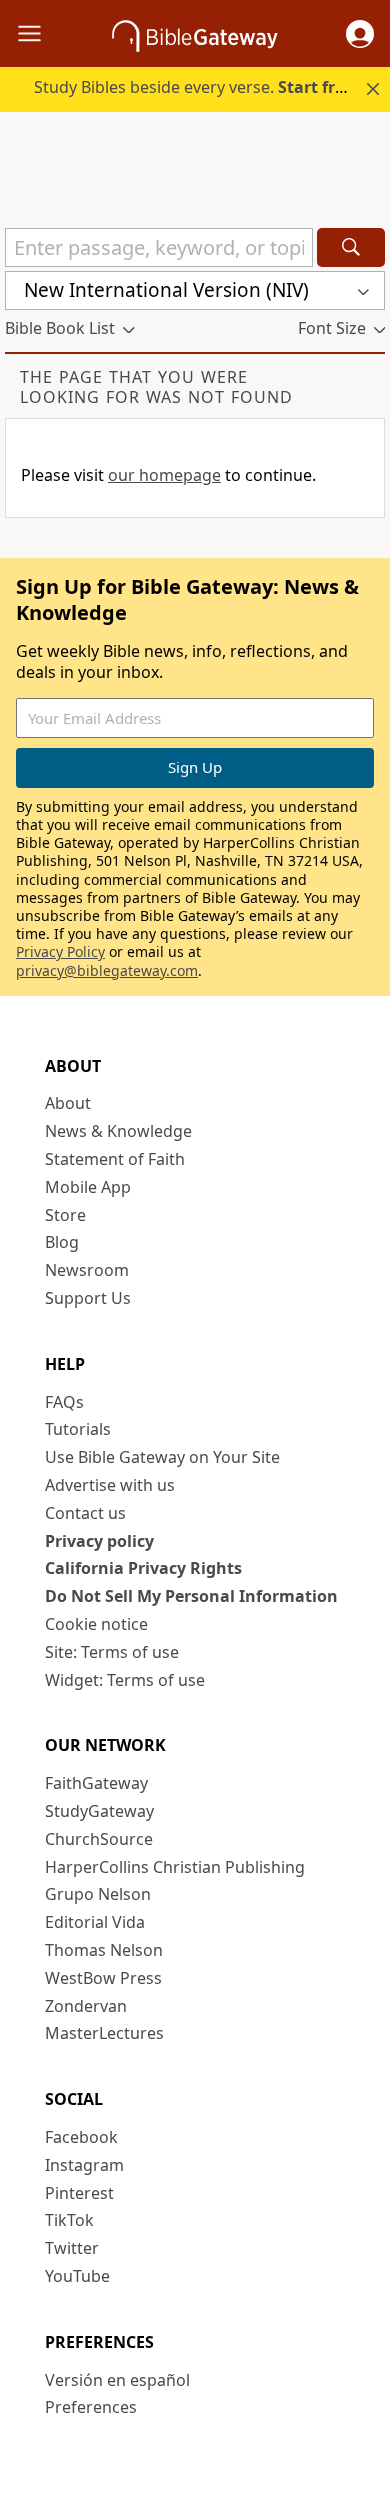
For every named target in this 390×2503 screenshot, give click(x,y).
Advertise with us (110, 1485)
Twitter (72, 2248)
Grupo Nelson (98, 1894)
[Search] (351, 247)
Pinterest (79, 2193)
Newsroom (87, 1270)
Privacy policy (99, 1541)
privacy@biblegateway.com (107, 970)
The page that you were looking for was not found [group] (156, 387)
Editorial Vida (95, 1922)
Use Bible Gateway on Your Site (162, 1457)
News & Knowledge (118, 1131)
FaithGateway (96, 1783)
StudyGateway (99, 1811)
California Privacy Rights (143, 1568)
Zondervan (86, 2006)
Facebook (81, 2137)
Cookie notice (96, 1624)
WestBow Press (103, 1978)
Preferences (91, 2407)
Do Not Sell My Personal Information (191, 1596)
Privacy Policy (60, 951)
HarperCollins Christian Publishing (175, 1867)
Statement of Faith (115, 1159)
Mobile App (88, 1187)
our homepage (164, 475)
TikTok (69, 2220)
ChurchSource (99, 1839)
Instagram (84, 2165)
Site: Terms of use (112, 1652)
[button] (360, 34)
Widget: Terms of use (125, 1680)
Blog (62, 1242)
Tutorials (78, 1429)
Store (65, 1215)
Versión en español (117, 2380)
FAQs (64, 1402)
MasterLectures (104, 2033)
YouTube (77, 2276)
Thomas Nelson (104, 1950)
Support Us (88, 1298)
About (68, 1103)
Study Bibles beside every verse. (196, 87)
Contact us (85, 1513)
